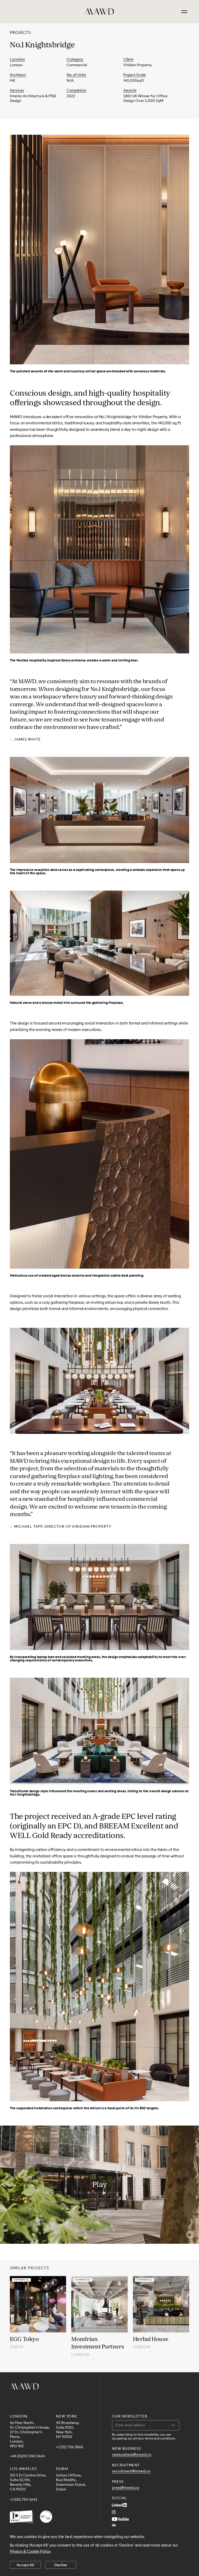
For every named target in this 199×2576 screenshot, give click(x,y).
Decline (61, 2565)
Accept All (25, 2565)
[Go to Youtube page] (120, 2519)
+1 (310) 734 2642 (24, 2500)
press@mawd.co (126, 2488)
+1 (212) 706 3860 (70, 2447)
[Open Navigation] (184, 12)
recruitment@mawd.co (131, 2471)
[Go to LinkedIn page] (120, 2505)
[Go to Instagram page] (114, 2512)
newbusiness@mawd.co (132, 2455)
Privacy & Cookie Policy (30, 2551)
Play (99, 2184)
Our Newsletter (130, 2416)
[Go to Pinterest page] (114, 2526)
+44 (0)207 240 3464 (27, 2456)
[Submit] (173, 2425)
